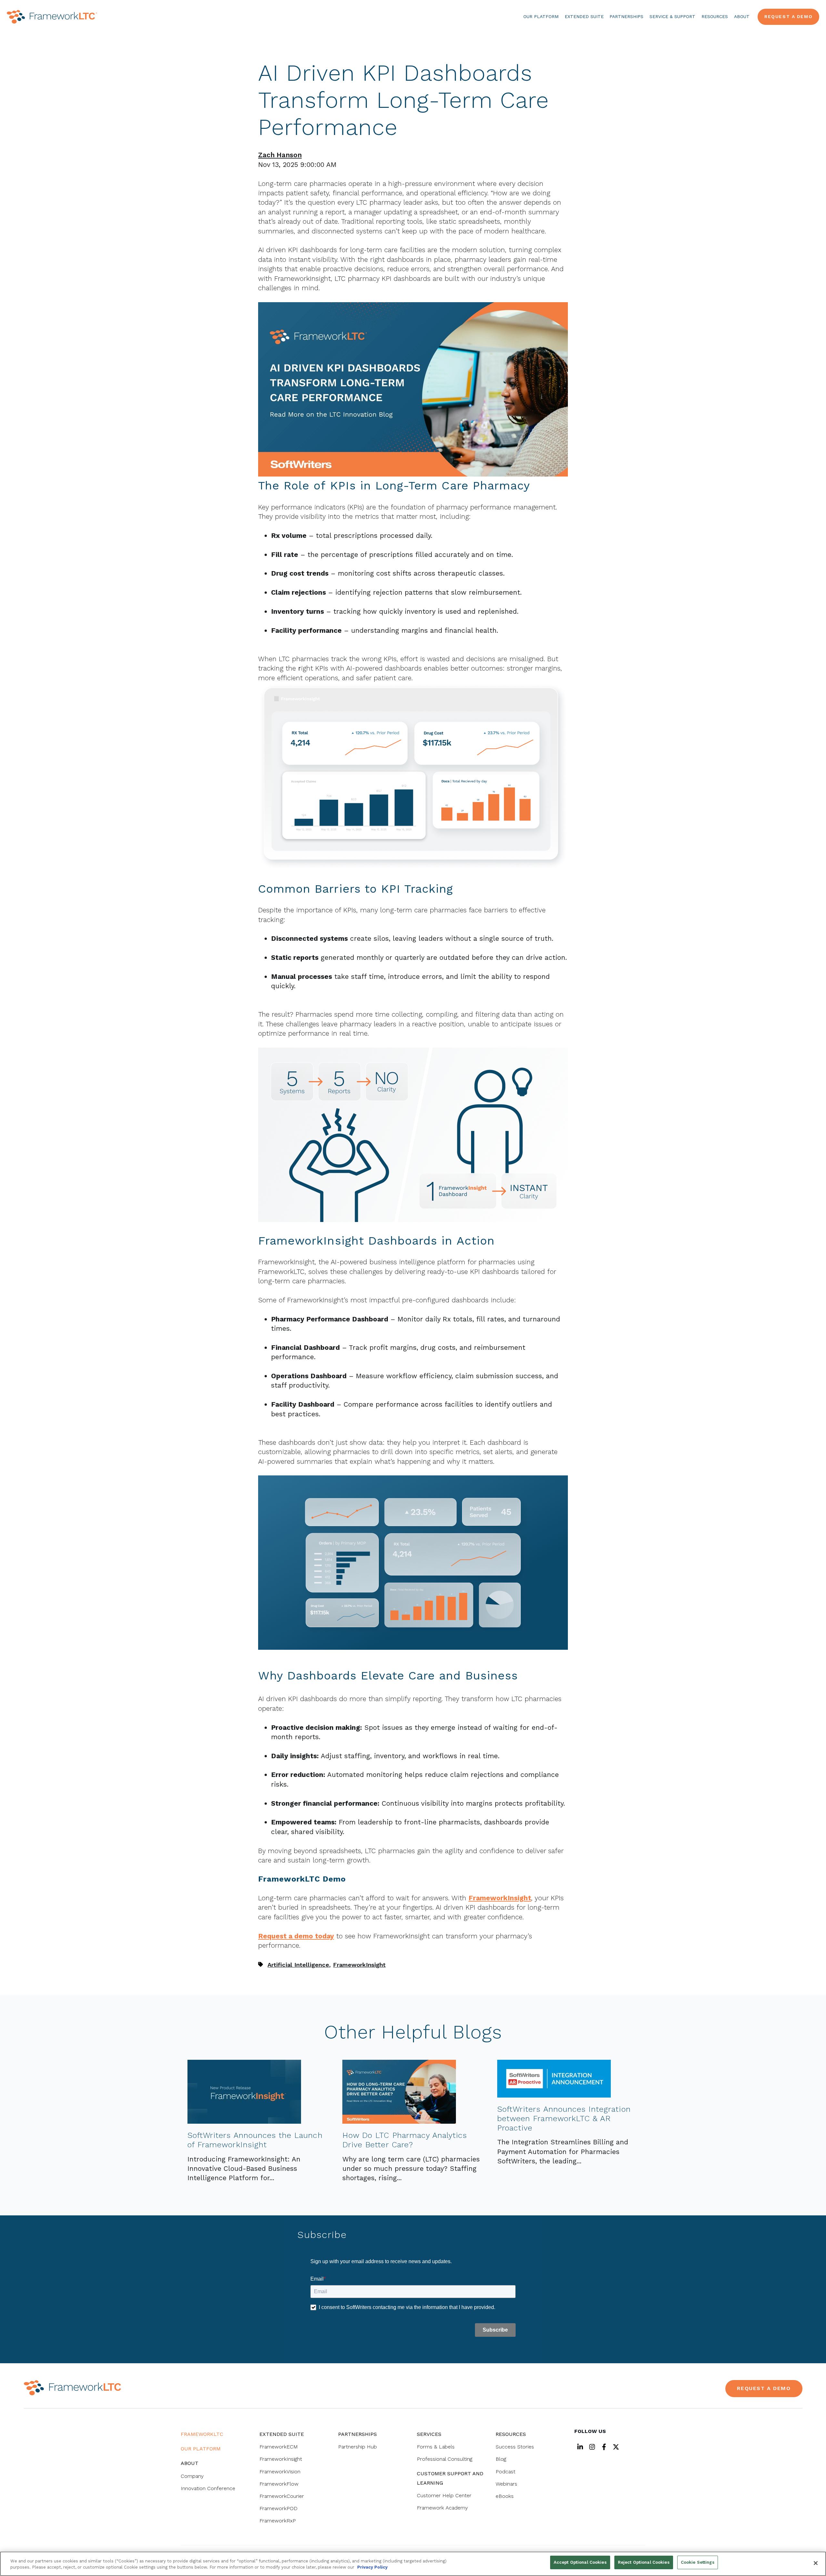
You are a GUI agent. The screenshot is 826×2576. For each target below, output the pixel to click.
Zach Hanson (280, 155)
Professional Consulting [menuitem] (445, 2459)
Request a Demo (788, 16)
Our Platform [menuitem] (201, 2449)
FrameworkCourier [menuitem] (282, 2496)
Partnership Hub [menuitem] (358, 2447)
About (742, 16)
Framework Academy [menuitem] (442, 2508)
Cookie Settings (698, 2562)
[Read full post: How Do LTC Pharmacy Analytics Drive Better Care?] (399, 2121)
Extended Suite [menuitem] (282, 2434)
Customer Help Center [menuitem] (444, 2495)
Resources (715, 16)
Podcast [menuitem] (505, 2472)
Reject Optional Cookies (644, 2562)
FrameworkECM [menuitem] (279, 2447)
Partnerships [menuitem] (358, 2434)
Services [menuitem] (429, 2434)
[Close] (816, 2563)
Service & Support (672, 16)
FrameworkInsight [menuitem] (281, 2459)
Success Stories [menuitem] (515, 2447)
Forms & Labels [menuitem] (436, 2447)
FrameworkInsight (359, 1965)
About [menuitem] (190, 2463)
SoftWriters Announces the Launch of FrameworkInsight (255, 2140)
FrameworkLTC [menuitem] (202, 2434)
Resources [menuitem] (511, 2434)
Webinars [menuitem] (506, 2484)
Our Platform (541, 16)
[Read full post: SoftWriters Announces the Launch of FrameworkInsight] (244, 2121)
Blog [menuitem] (501, 2459)
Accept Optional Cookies (580, 2562)
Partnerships (626, 16)
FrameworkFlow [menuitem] (279, 2484)
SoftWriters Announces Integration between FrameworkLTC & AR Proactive (564, 2119)
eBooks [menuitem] (505, 2496)
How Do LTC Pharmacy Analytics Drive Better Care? (405, 2140)
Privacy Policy (372, 2567)
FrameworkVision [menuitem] (280, 2472)
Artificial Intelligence (298, 1965)
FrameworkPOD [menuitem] (278, 2508)
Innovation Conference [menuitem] (208, 2488)
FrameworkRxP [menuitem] (278, 2521)
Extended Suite (584, 16)
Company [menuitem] (192, 2476)
